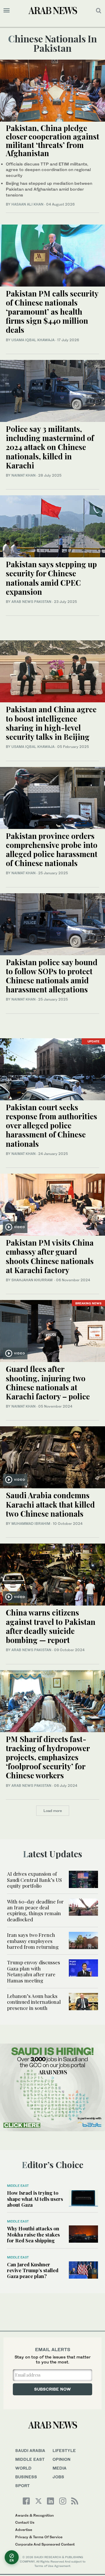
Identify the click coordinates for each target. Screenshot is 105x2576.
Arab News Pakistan (31, 602)
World (23, 2468)
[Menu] (7, 11)
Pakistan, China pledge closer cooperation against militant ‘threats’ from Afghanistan (52, 140)
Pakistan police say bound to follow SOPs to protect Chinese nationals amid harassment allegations (52, 976)
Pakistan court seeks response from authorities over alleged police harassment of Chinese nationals (51, 1125)
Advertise (24, 2530)
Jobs (58, 2477)
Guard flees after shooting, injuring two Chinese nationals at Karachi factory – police (48, 1383)
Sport (22, 2486)
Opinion (62, 2459)
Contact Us (25, 2522)
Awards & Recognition (34, 2515)
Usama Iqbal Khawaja (33, 340)
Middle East (18, 2186)
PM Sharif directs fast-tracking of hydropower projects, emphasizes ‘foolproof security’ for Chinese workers (48, 1757)
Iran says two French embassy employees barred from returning (33, 1941)
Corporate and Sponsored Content (45, 2544)
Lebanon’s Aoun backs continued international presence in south (34, 2002)
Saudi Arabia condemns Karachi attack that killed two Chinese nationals (50, 1504)
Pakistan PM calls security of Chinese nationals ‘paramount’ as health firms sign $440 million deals (52, 312)
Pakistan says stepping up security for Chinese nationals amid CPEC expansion (51, 578)
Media (60, 2468)
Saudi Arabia (30, 2450)
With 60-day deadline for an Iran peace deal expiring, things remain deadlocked (35, 1910)
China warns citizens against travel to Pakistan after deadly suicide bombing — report (51, 1626)
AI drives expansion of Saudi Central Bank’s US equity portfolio (34, 1880)
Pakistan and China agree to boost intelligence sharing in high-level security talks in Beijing (51, 723)
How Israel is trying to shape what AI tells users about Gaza (35, 2199)
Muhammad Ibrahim (31, 1524)
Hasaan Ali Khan (27, 204)
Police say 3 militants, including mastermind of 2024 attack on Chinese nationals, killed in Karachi (50, 447)
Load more (53, 1811)
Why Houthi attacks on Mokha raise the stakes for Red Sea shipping (33, 2234)
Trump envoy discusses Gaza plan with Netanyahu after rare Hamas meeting (34, 1971)
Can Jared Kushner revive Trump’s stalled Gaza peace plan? (33, 2270)
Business (26, 2477)
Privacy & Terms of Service (39, 2537)
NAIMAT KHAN (23, 475)
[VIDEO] (52, 1204)
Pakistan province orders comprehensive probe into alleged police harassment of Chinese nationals (52, 850)
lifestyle (64, 2450)
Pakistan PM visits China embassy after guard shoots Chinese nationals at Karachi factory (50, 1256)
